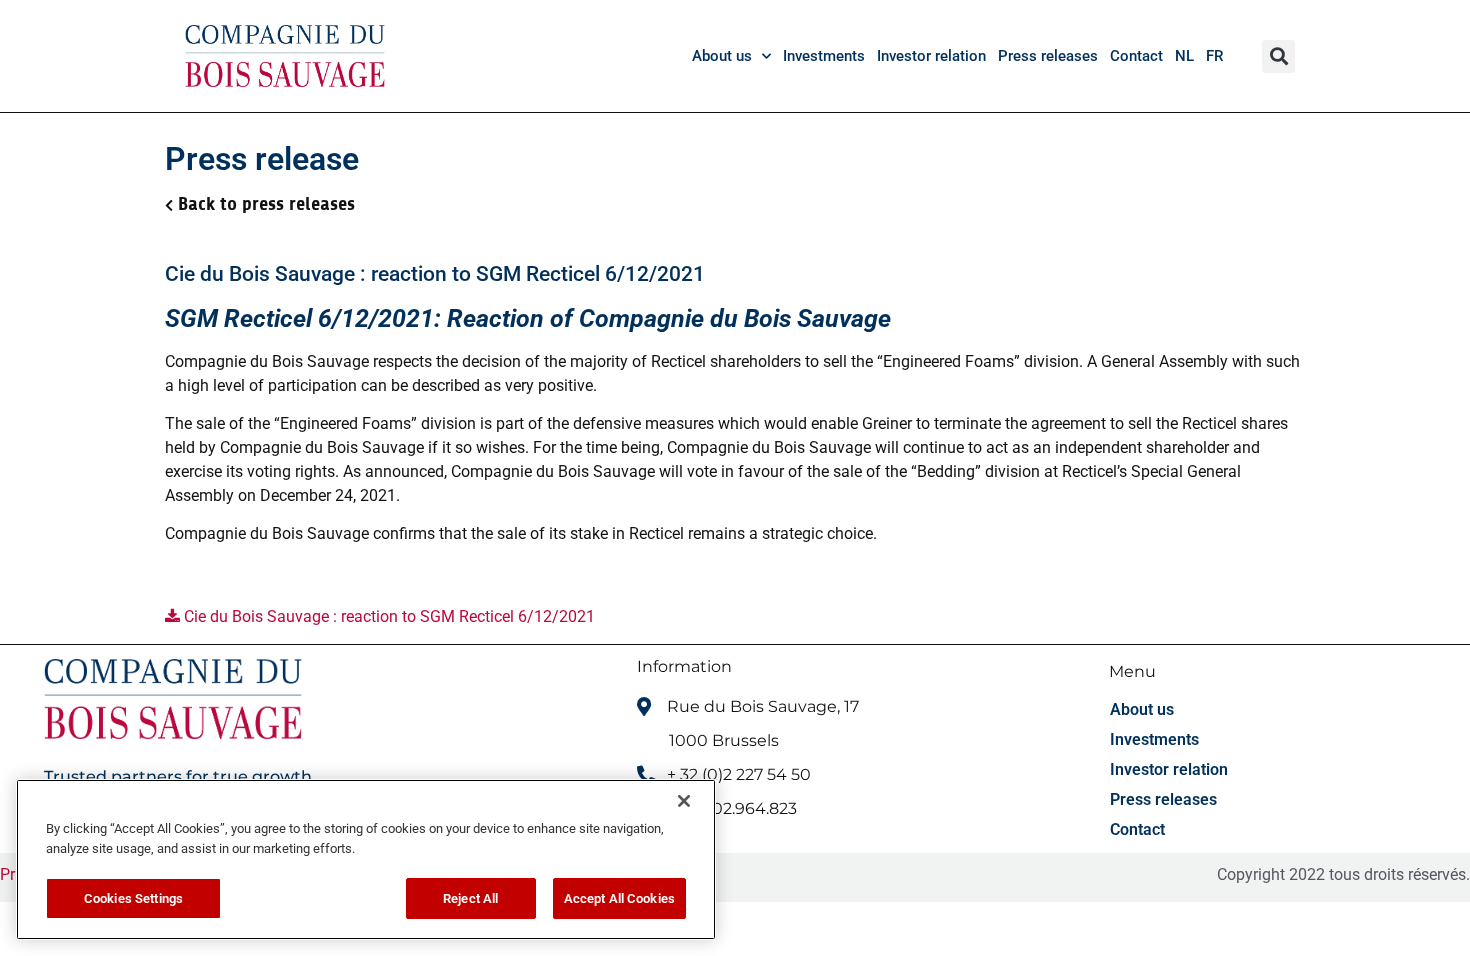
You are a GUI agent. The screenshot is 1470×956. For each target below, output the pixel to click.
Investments (824, 56)
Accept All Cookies (619, 898)
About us (722, 56)
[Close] (684, 801)
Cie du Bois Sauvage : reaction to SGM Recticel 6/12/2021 (387, 616)
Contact (1136, 56)
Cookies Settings (133, 898)
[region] (366, 859)
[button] (1278, 56)
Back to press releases (266, 204)
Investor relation (931, 56)
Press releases (1048, 56)
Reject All (470, 898)
